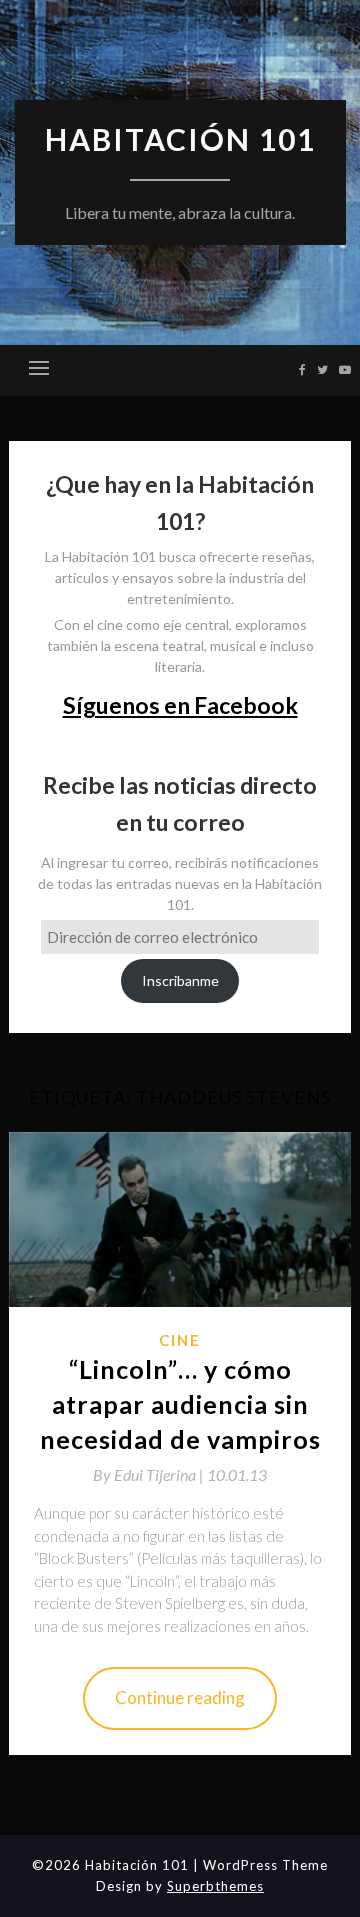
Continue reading (180, 1697)
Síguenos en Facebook (180, 705)
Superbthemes (215, 1886)
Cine (180, 1340)
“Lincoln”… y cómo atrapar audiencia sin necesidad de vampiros (180, 1404)
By (150, 1474)
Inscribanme (180, 980)
